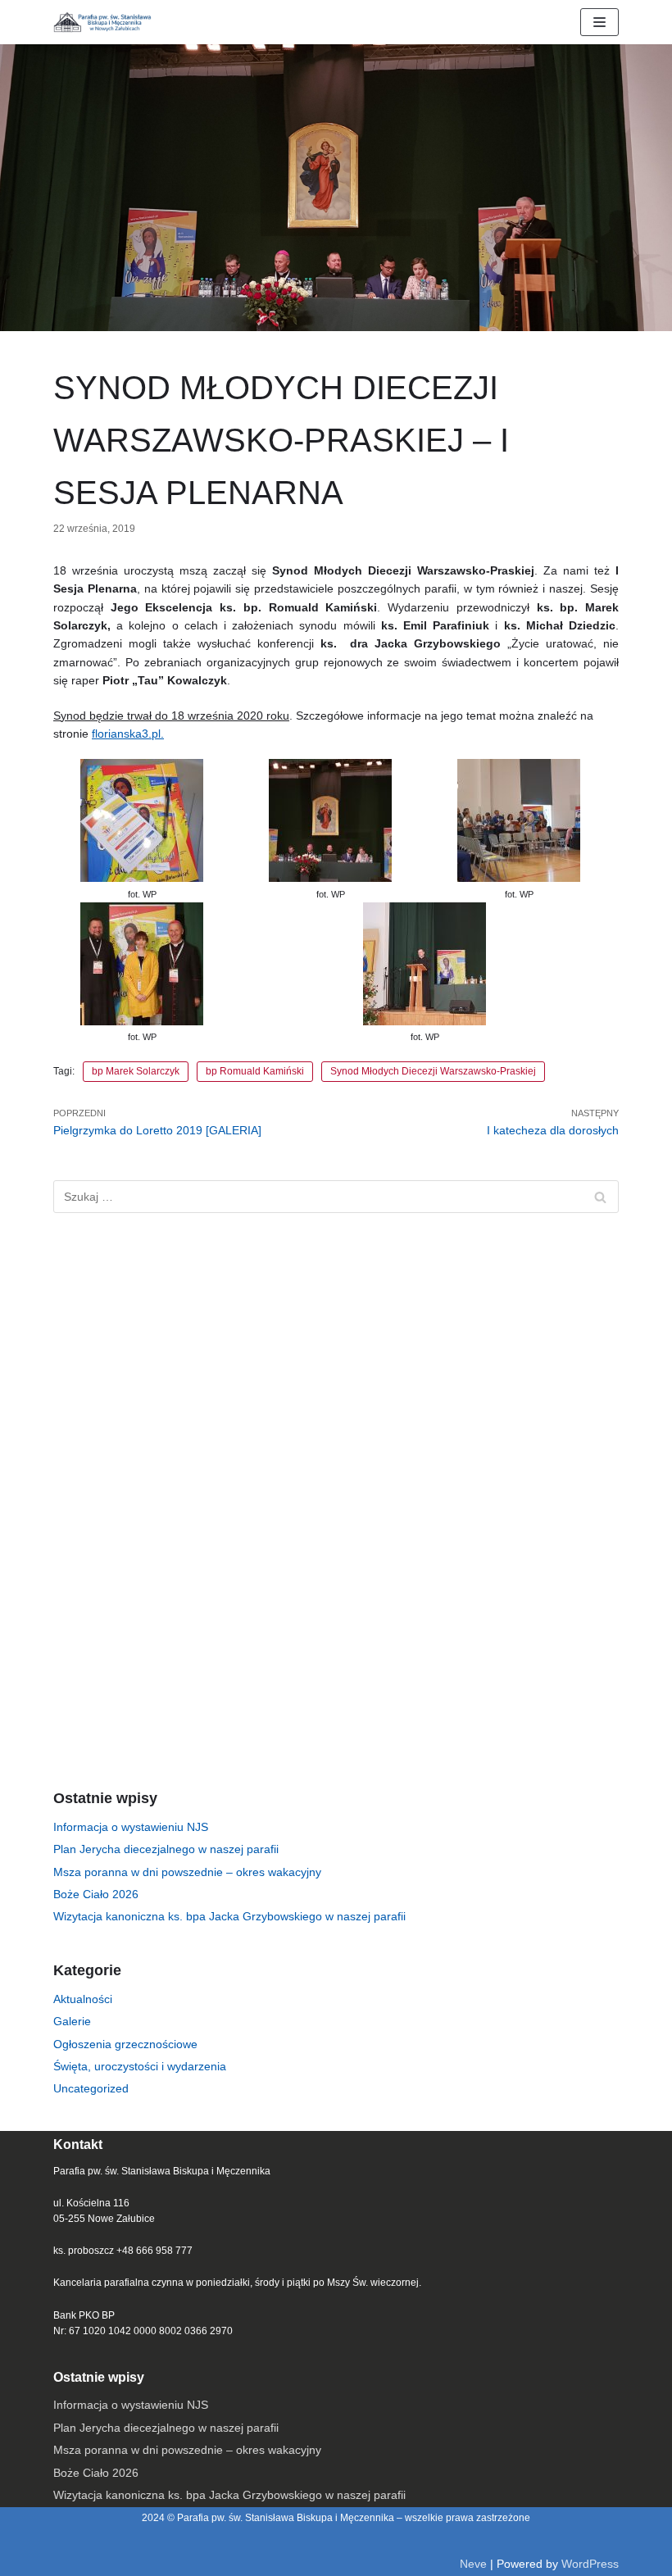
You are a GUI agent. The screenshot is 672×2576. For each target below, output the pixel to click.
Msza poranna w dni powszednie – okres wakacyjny (187, 1872)
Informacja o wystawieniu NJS (131, 1827)
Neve (473, 2564)
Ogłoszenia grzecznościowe (125, 2044)
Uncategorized (91, 2088)
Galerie (72, 2021)
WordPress (590, 2564)
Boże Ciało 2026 (96, 1894)
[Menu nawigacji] (599, 22)
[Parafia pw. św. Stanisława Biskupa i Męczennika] (102, 22)
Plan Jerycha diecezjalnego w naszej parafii (166, 1849)
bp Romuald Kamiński (255, 1071)
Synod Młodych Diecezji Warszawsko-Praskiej (433, 1071)
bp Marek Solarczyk (136, 1071)
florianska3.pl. (128, 734)
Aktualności (83, 1999)
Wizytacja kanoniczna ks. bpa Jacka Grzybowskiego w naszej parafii (229, 1916)
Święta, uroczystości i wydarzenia (140, 2066)
